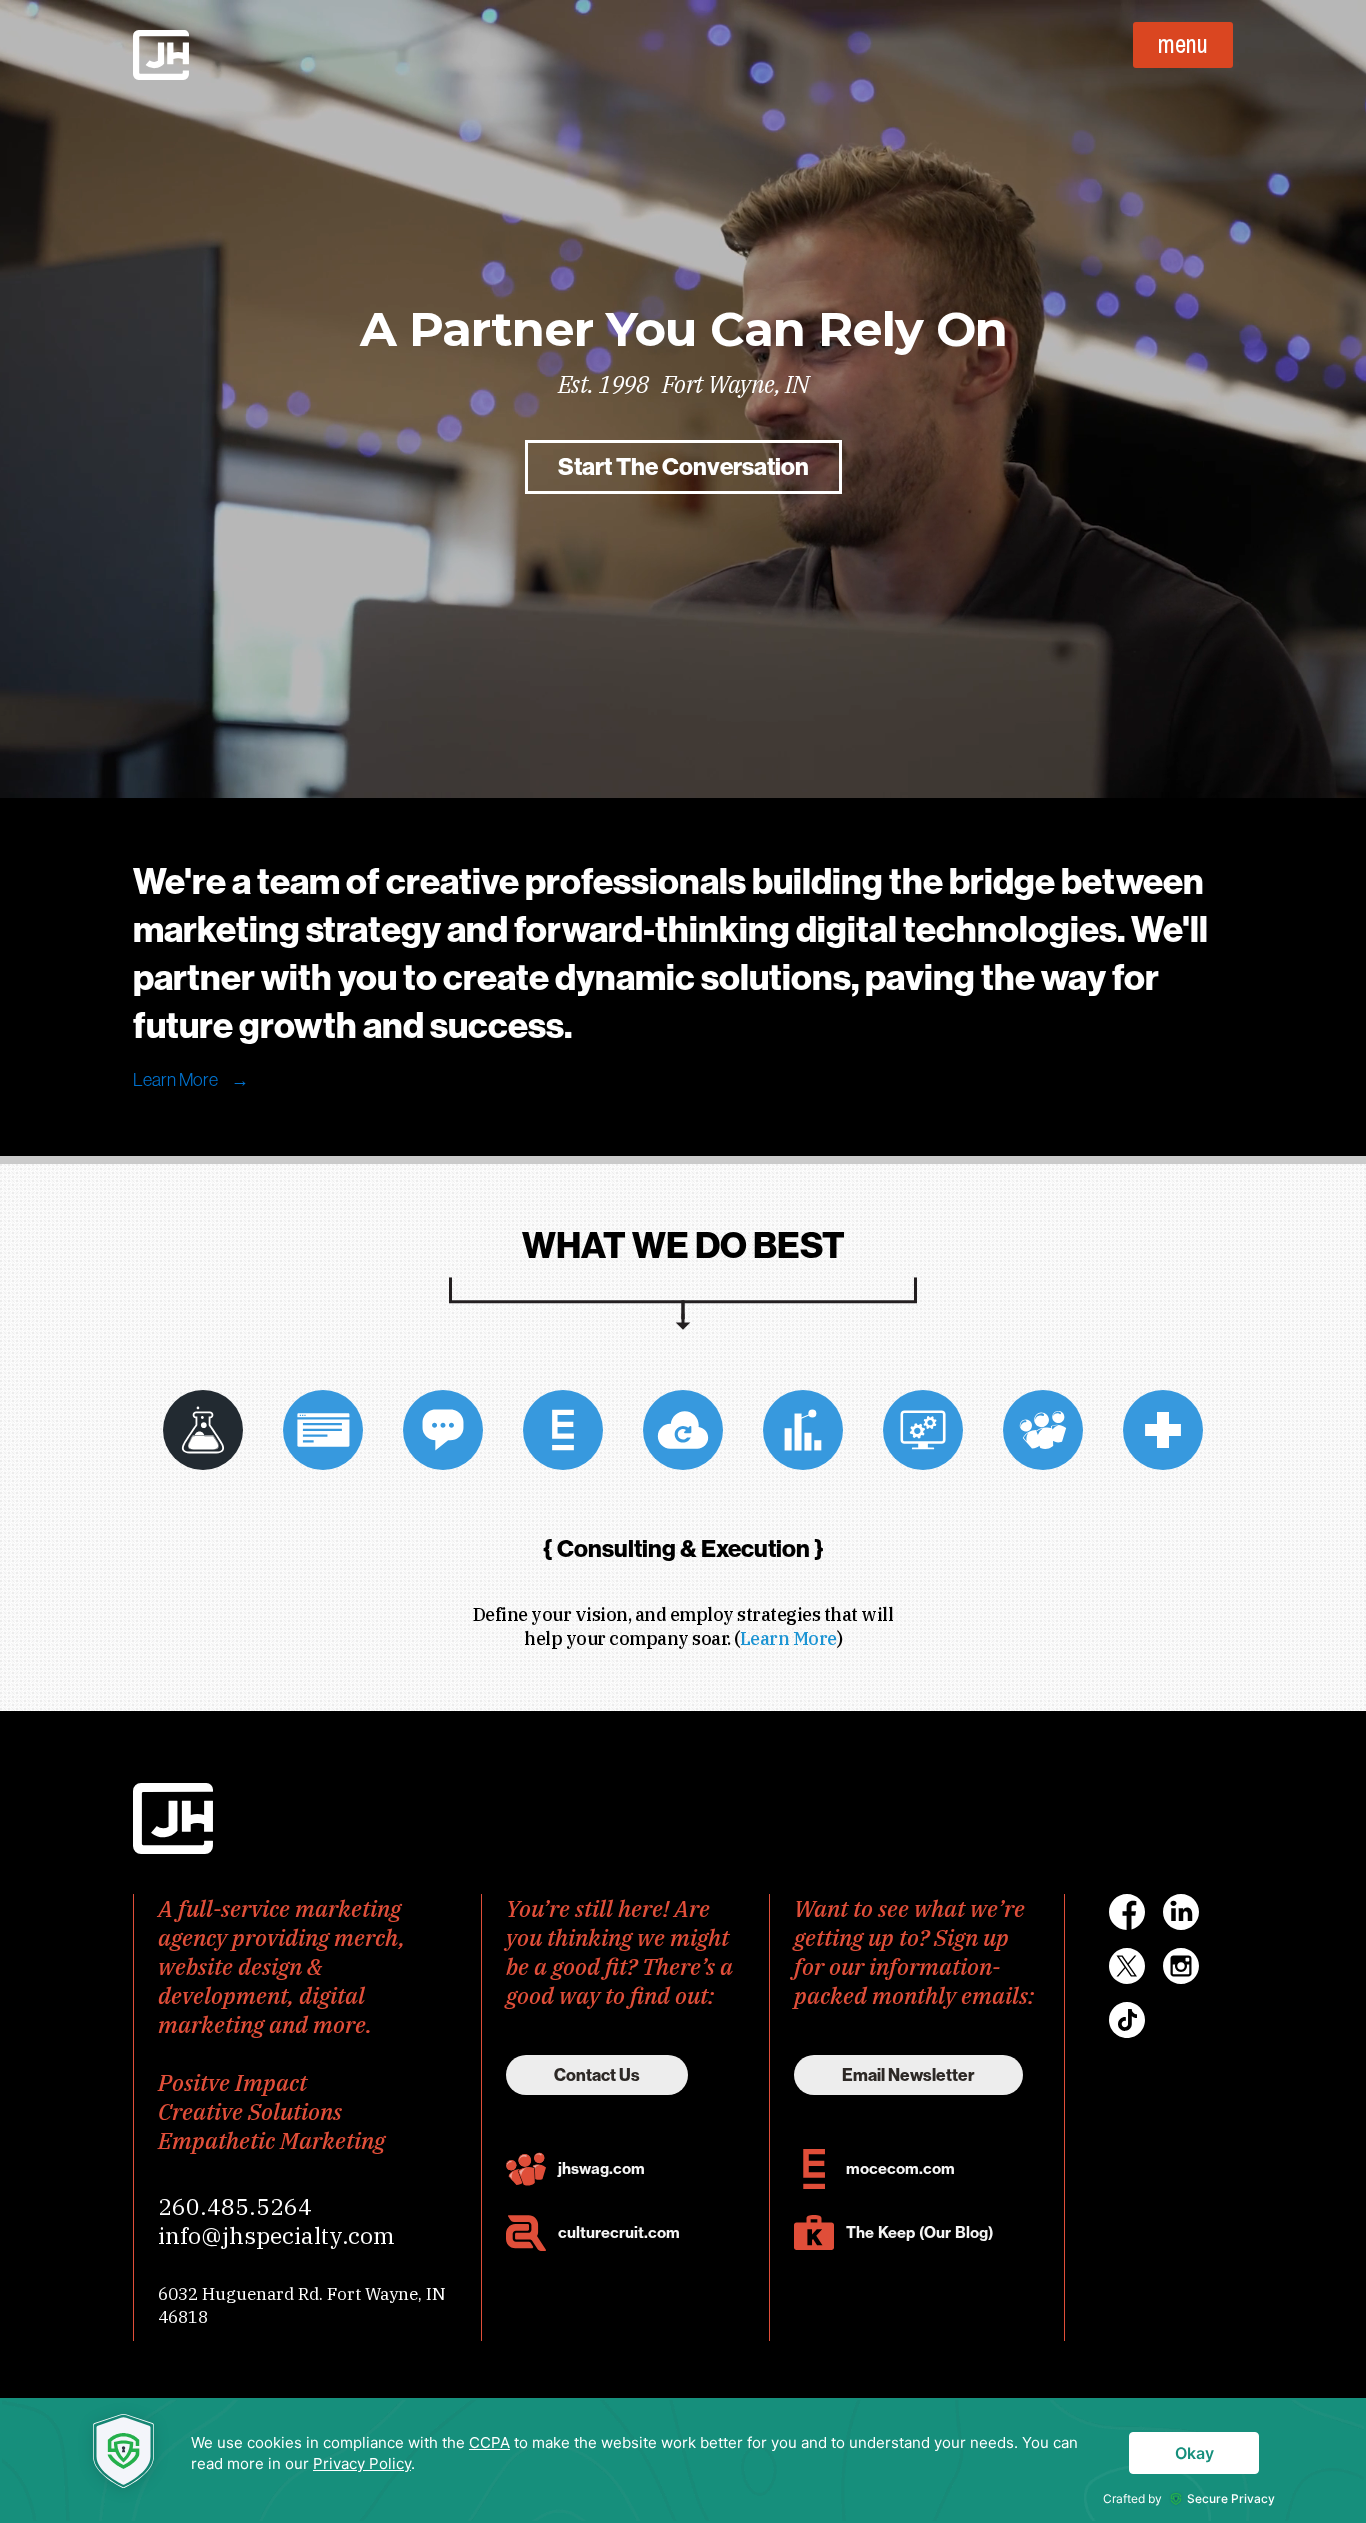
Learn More (191, 1080)
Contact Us (597, 2075)
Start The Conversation (683, 467)
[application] (683, 2460)
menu (1183, 44)
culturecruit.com (619, 2232)
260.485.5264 (235, 2206)
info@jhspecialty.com (276, 2235)
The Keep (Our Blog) (919, 2232)
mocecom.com (900, 2168)
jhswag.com (601, 2168)
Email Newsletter (908, 2075)
